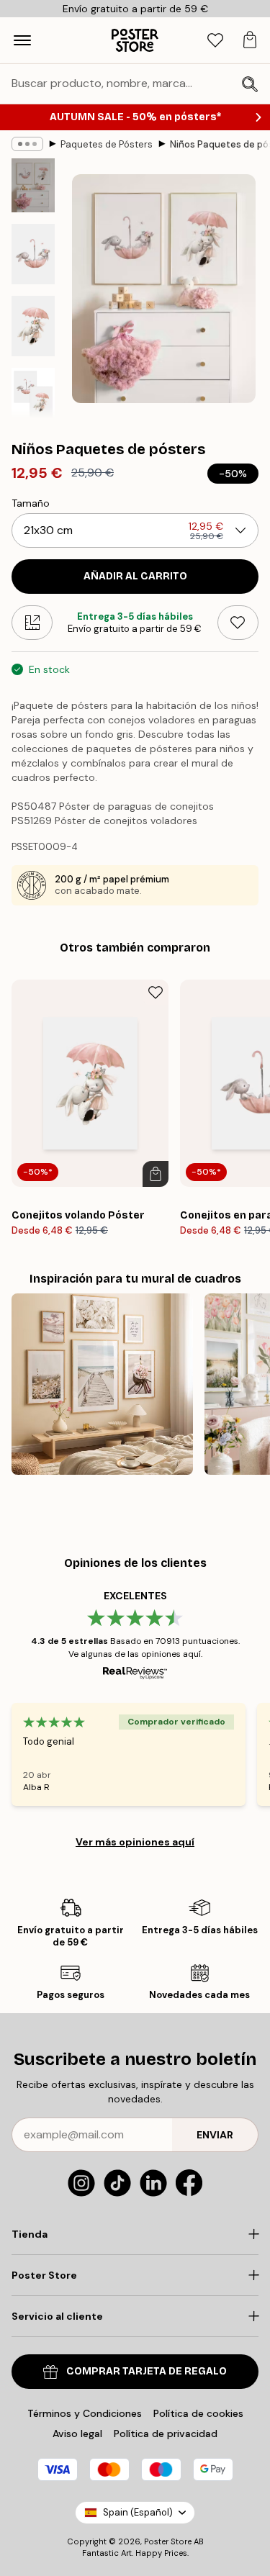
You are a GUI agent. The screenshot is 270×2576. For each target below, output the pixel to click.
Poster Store (168, 2541)
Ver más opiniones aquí (135, 1842)
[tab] (215, 41)
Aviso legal (77, 2433)
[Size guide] (32, 623)
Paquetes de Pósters (107, 144)
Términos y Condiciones (85, 2413)
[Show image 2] (33, 254)
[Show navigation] (22, 40)
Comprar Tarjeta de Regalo (147, 2371)
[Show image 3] (33, 326)
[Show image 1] (33, 185)
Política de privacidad (166, 2433)
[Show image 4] (33, 395)
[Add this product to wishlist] (238, 623)
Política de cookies (198, 2413)
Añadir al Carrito (135, 576)
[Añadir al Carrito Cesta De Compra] (156, 1174)
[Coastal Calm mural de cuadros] (102, 1384)
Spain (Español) (138, 2512)
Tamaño (31, 503)
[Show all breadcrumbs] (27, 144)
